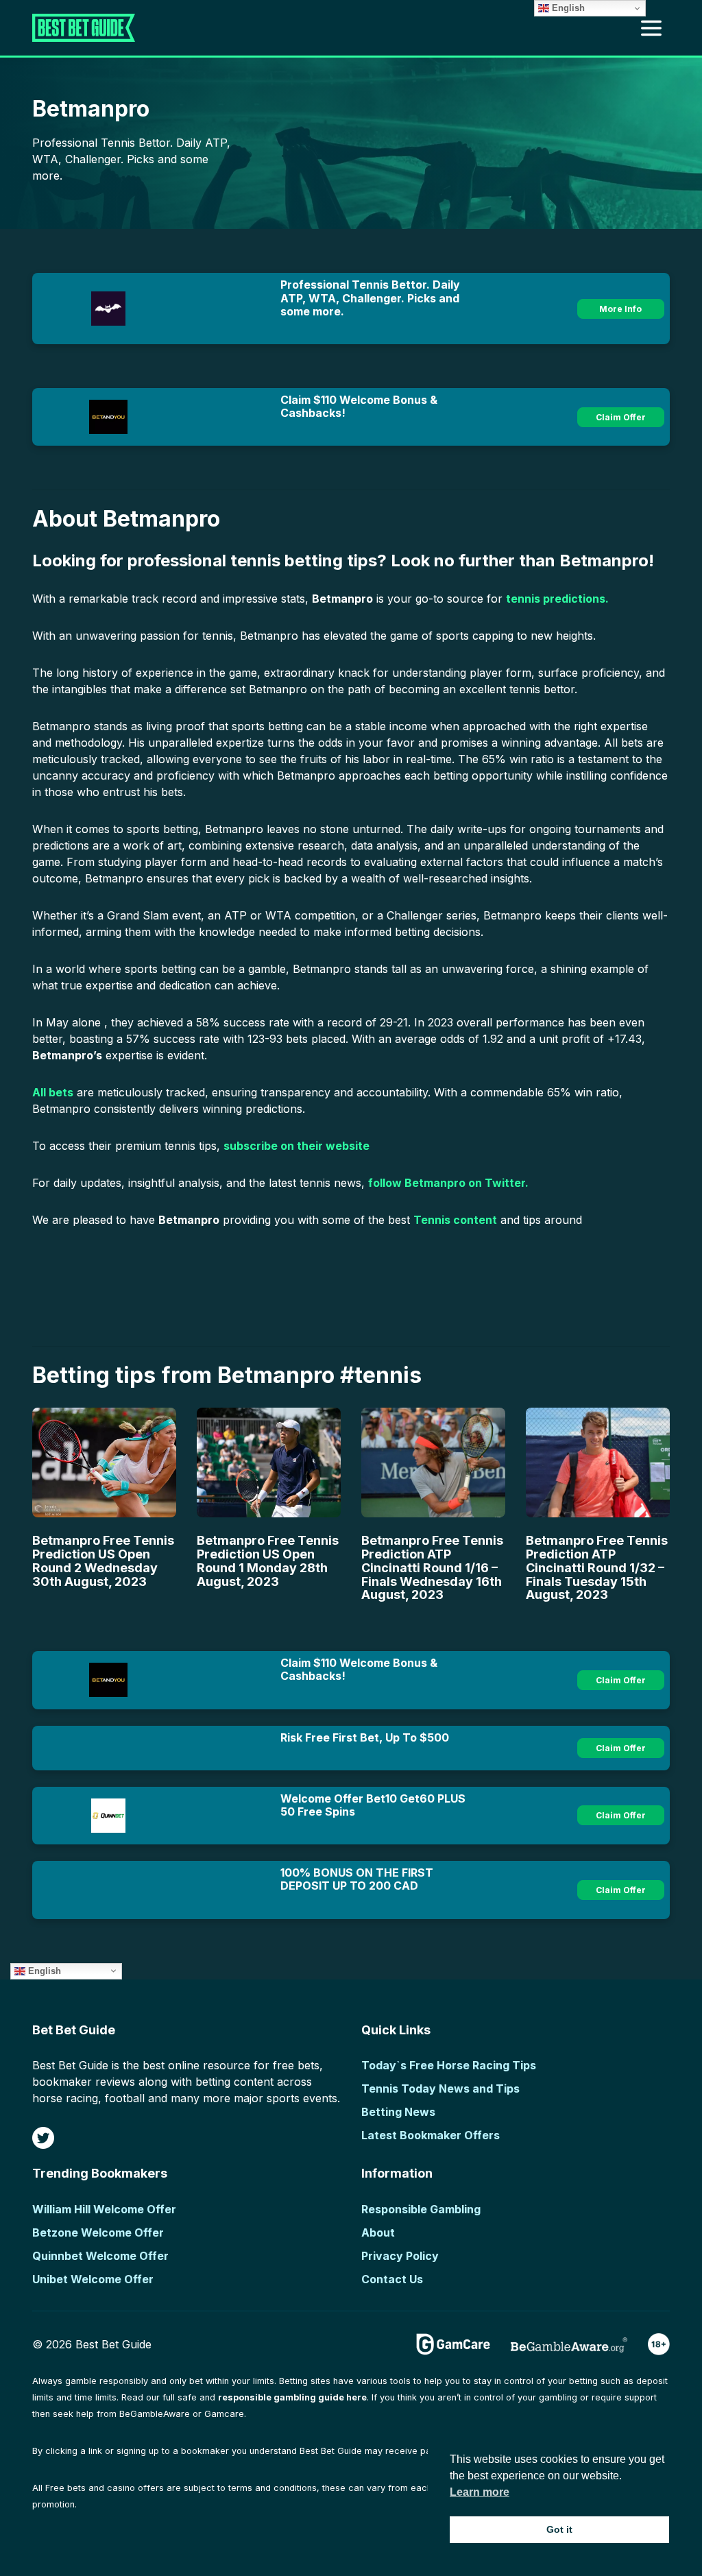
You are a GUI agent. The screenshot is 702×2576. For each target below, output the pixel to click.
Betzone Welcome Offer (98, 2232)
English (43, 1970)
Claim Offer (621, 417)
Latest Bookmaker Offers (431, 2135)
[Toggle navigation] (651, 28)
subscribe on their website (296, 1146)
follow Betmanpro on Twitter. (448, 1183)
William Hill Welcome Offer (104, 2209)
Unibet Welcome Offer (93, 2279)
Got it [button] (559, 2529)
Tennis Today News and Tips (440, 2089)
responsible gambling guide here (292, 2397)
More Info (620, 309)
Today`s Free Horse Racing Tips (449, 2065)
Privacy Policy (400, 2256)
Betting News (398, 2112)
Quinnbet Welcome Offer (100, 2256)
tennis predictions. (557, 599)
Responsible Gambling (421, 2209)
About (378, 2232)
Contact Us (392, 2279)
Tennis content (455, 1220)
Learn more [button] (480, 2492)
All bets (53, 1092)
